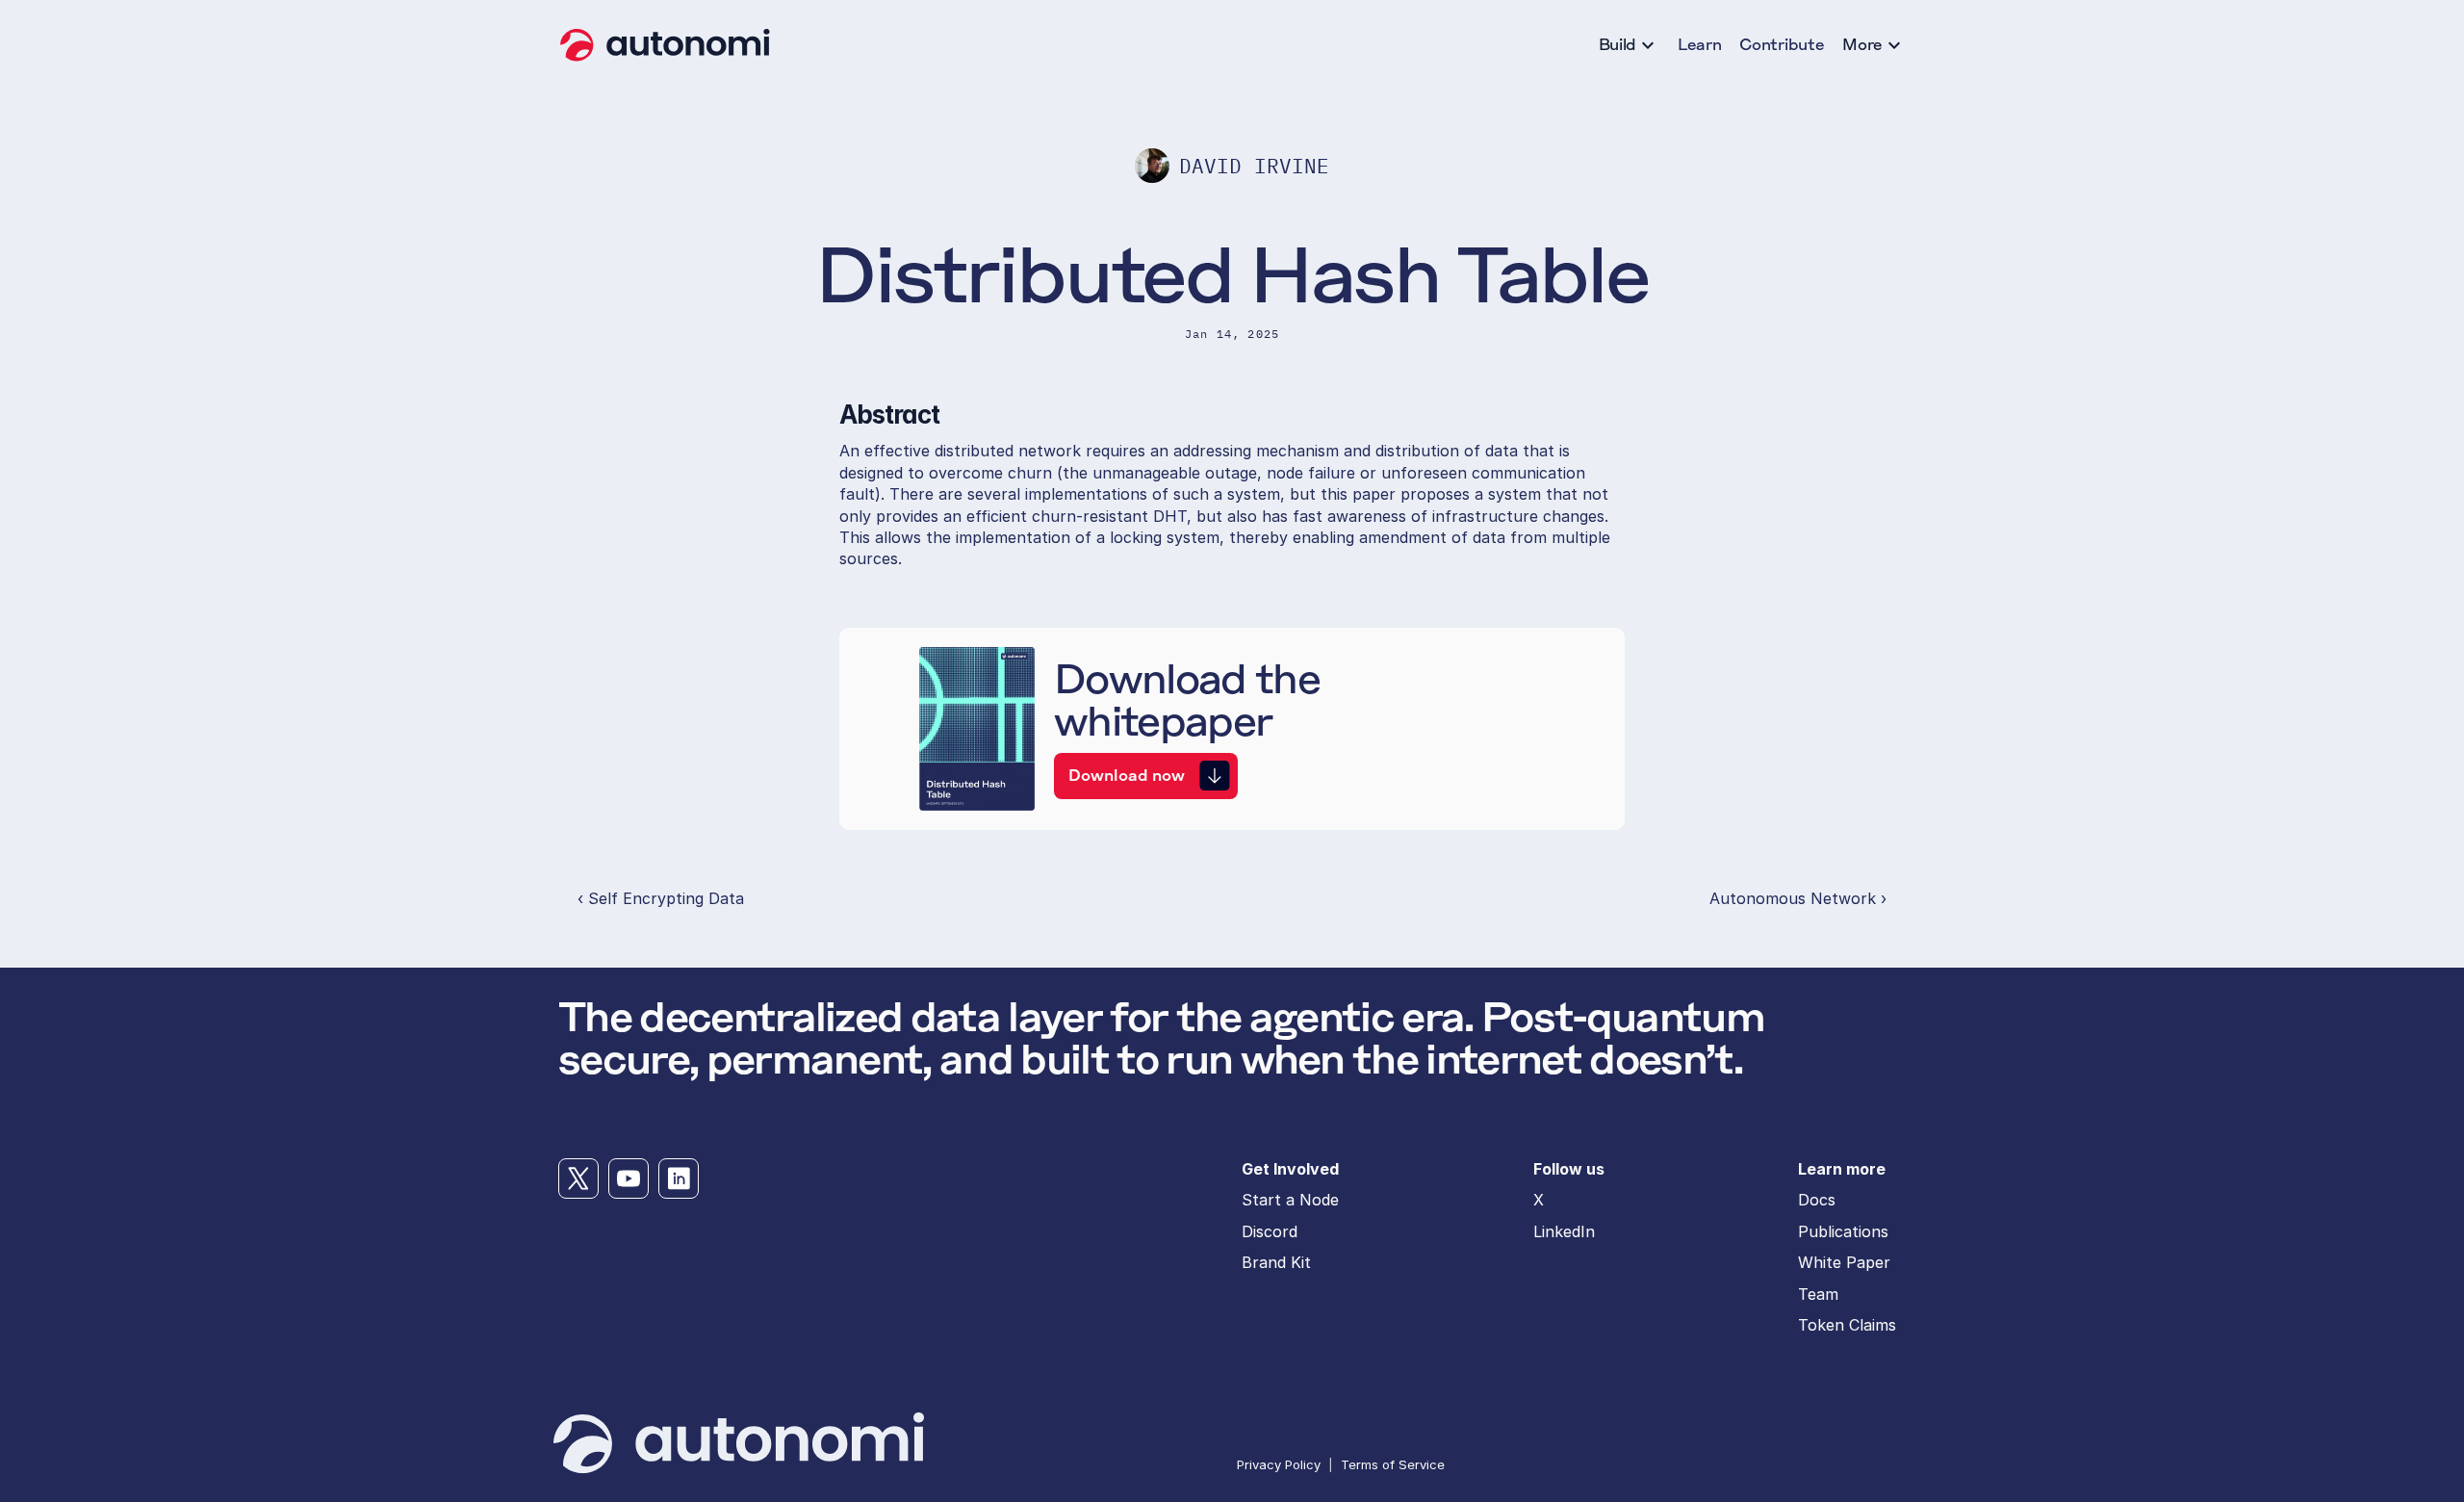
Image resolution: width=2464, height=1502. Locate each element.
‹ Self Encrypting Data (661, 898)
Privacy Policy (1279, 1464)
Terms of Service (1393, 1464)
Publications (1843, 1231)
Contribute (1782, 45)
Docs (1817, 1200)
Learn (1699, 45)
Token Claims (1847, 1325)
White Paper (1844, 1262)
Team (1818, 1294)
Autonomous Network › (1798, 898)
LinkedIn (1564, 1231)
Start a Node (1290, 1200)
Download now (1127, 776)
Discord (1270, 1231)
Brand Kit (1276, 1262)
